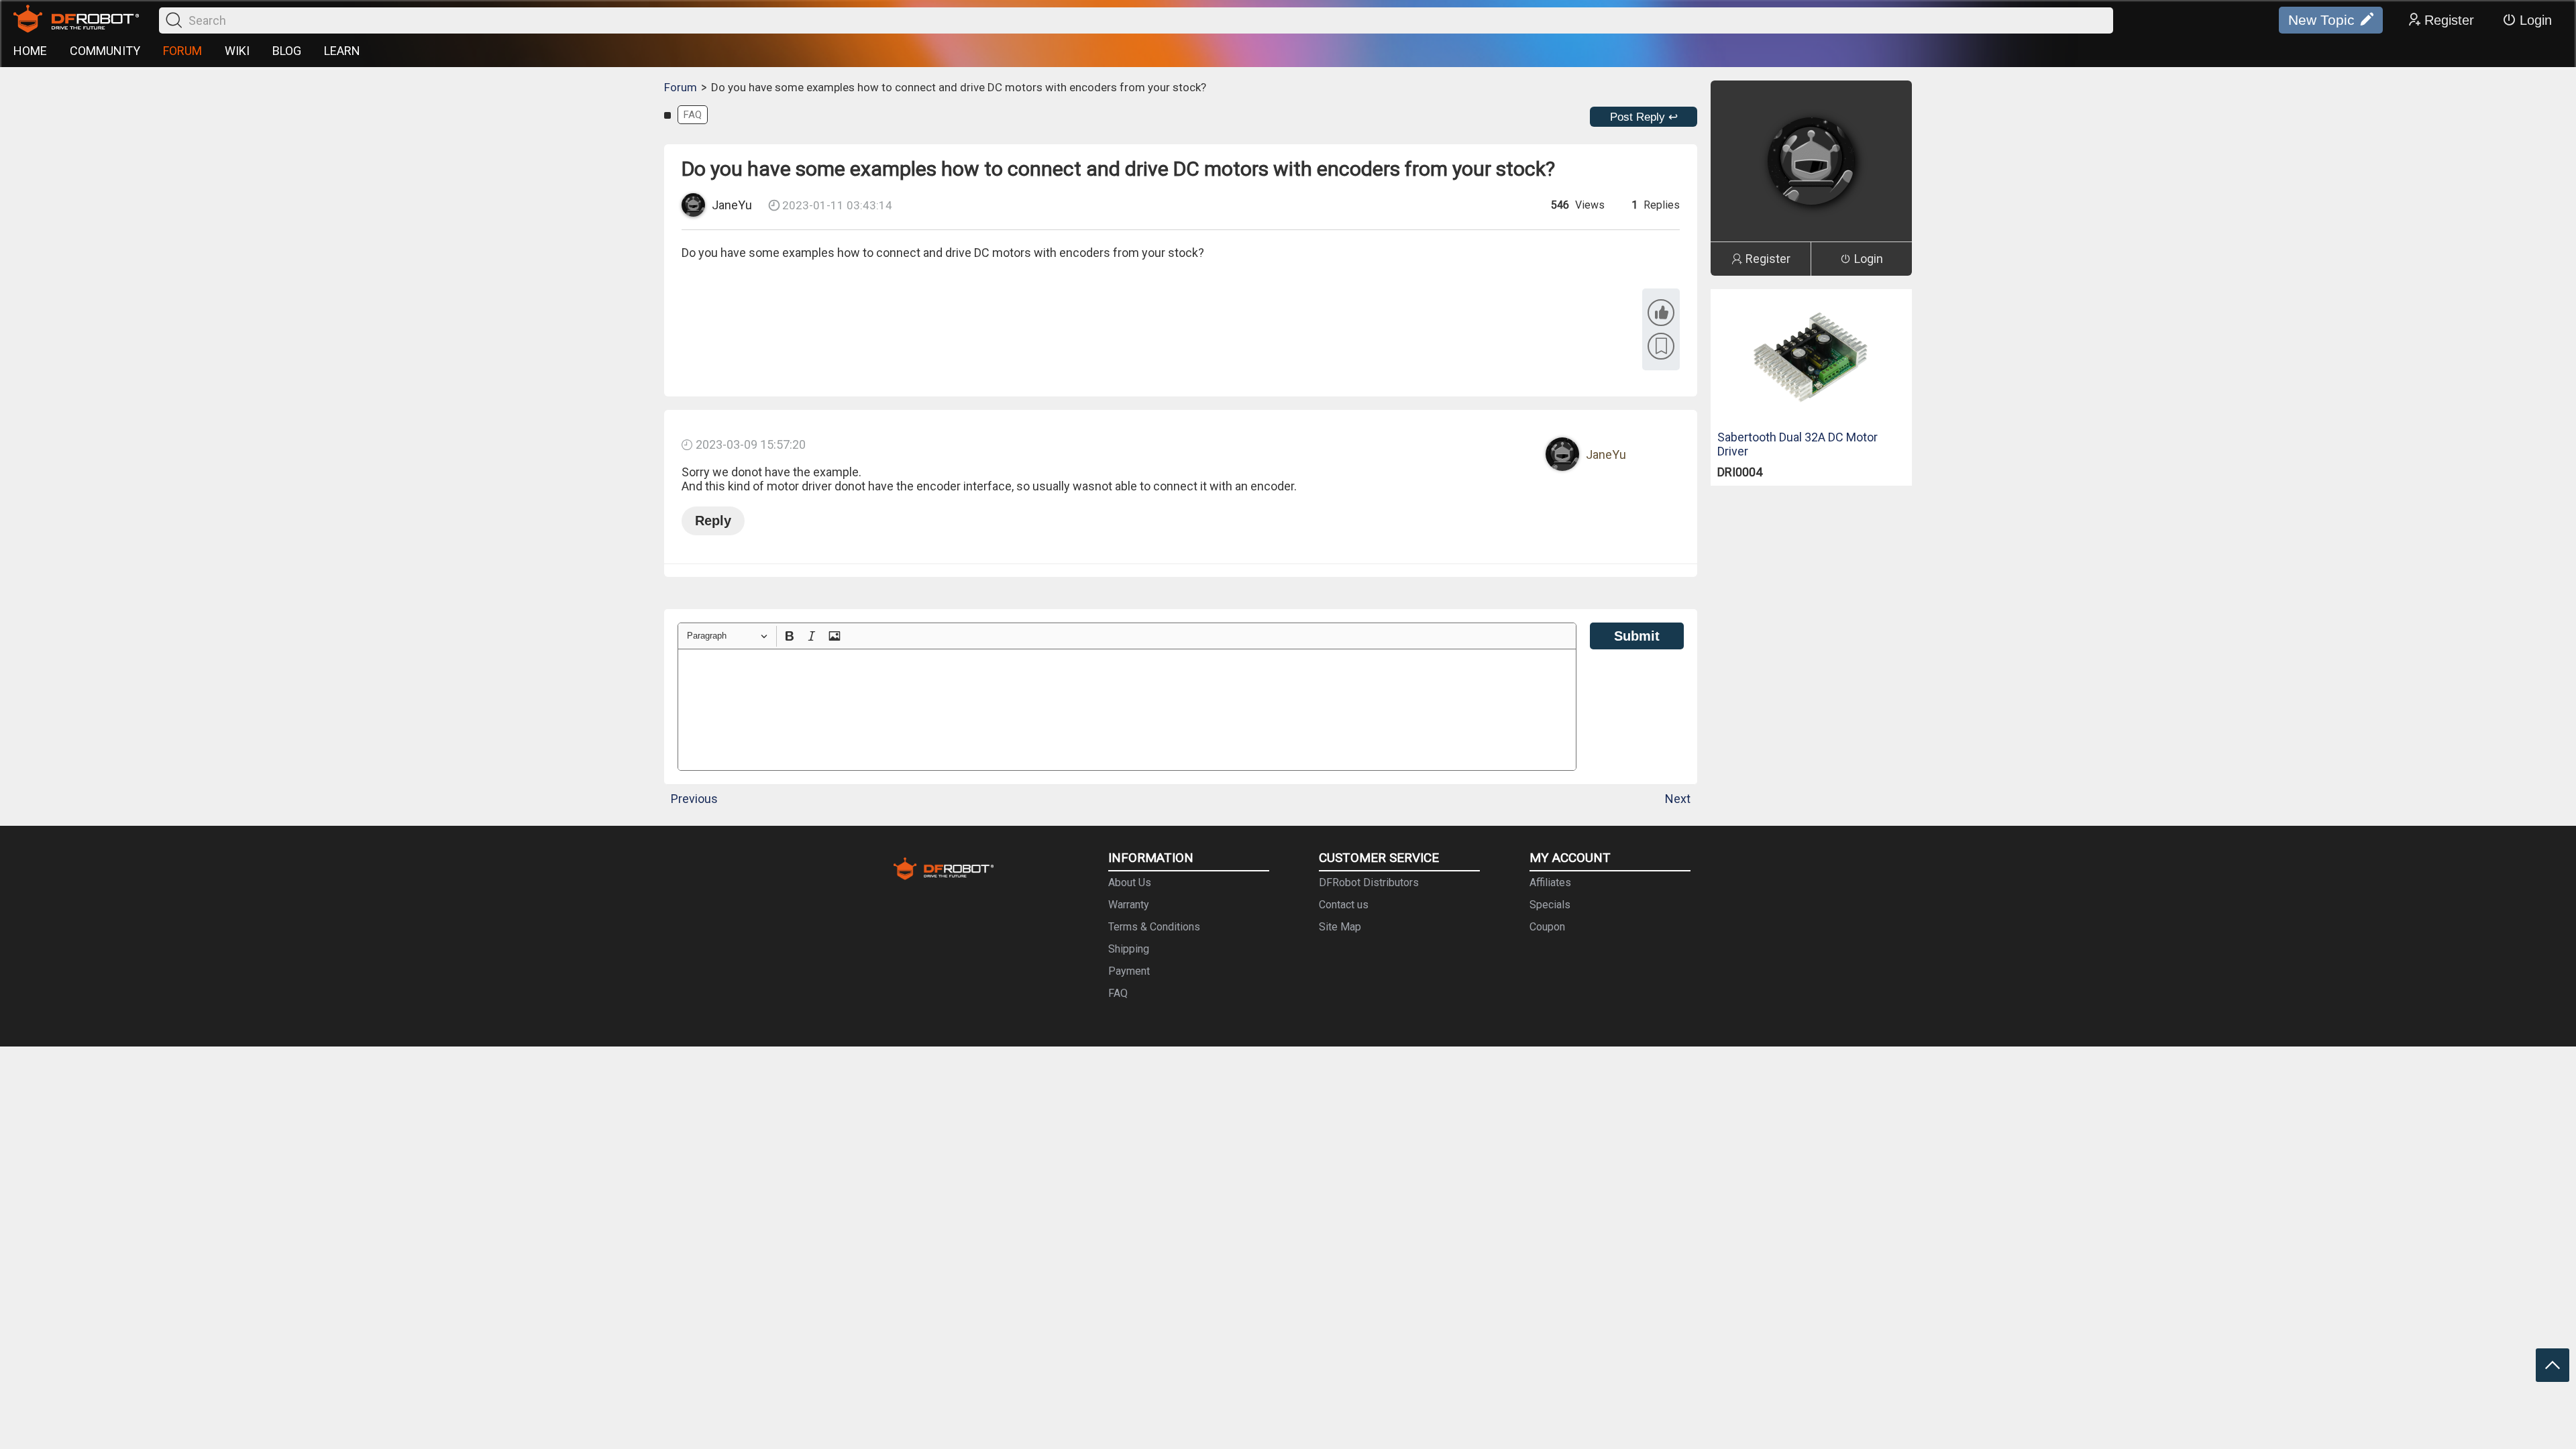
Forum (681, 87)
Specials (1550, 905)
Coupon (1547, 927)
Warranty (1129, 905)
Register (2449, 20)
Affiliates (1550, 882)
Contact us (1344, 905)
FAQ (693, 115)
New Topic (2321, 20)
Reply (713, 521)
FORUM (182, 51)
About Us (1130, 882)
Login (2536, 20)
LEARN (342, 51)
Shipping (1129, 949)
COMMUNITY (105, 51)
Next (1678, 799)
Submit (1637, 636)
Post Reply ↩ (1644, 117)
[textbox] (1127, 710)
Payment (1129, 971)
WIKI (237, 51)
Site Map (1340, 927)
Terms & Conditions (1154, 927)
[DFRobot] (76, 20)
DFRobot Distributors (1369, 882)
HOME (30, 51)
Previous (694, 799)
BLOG (287, 51)
